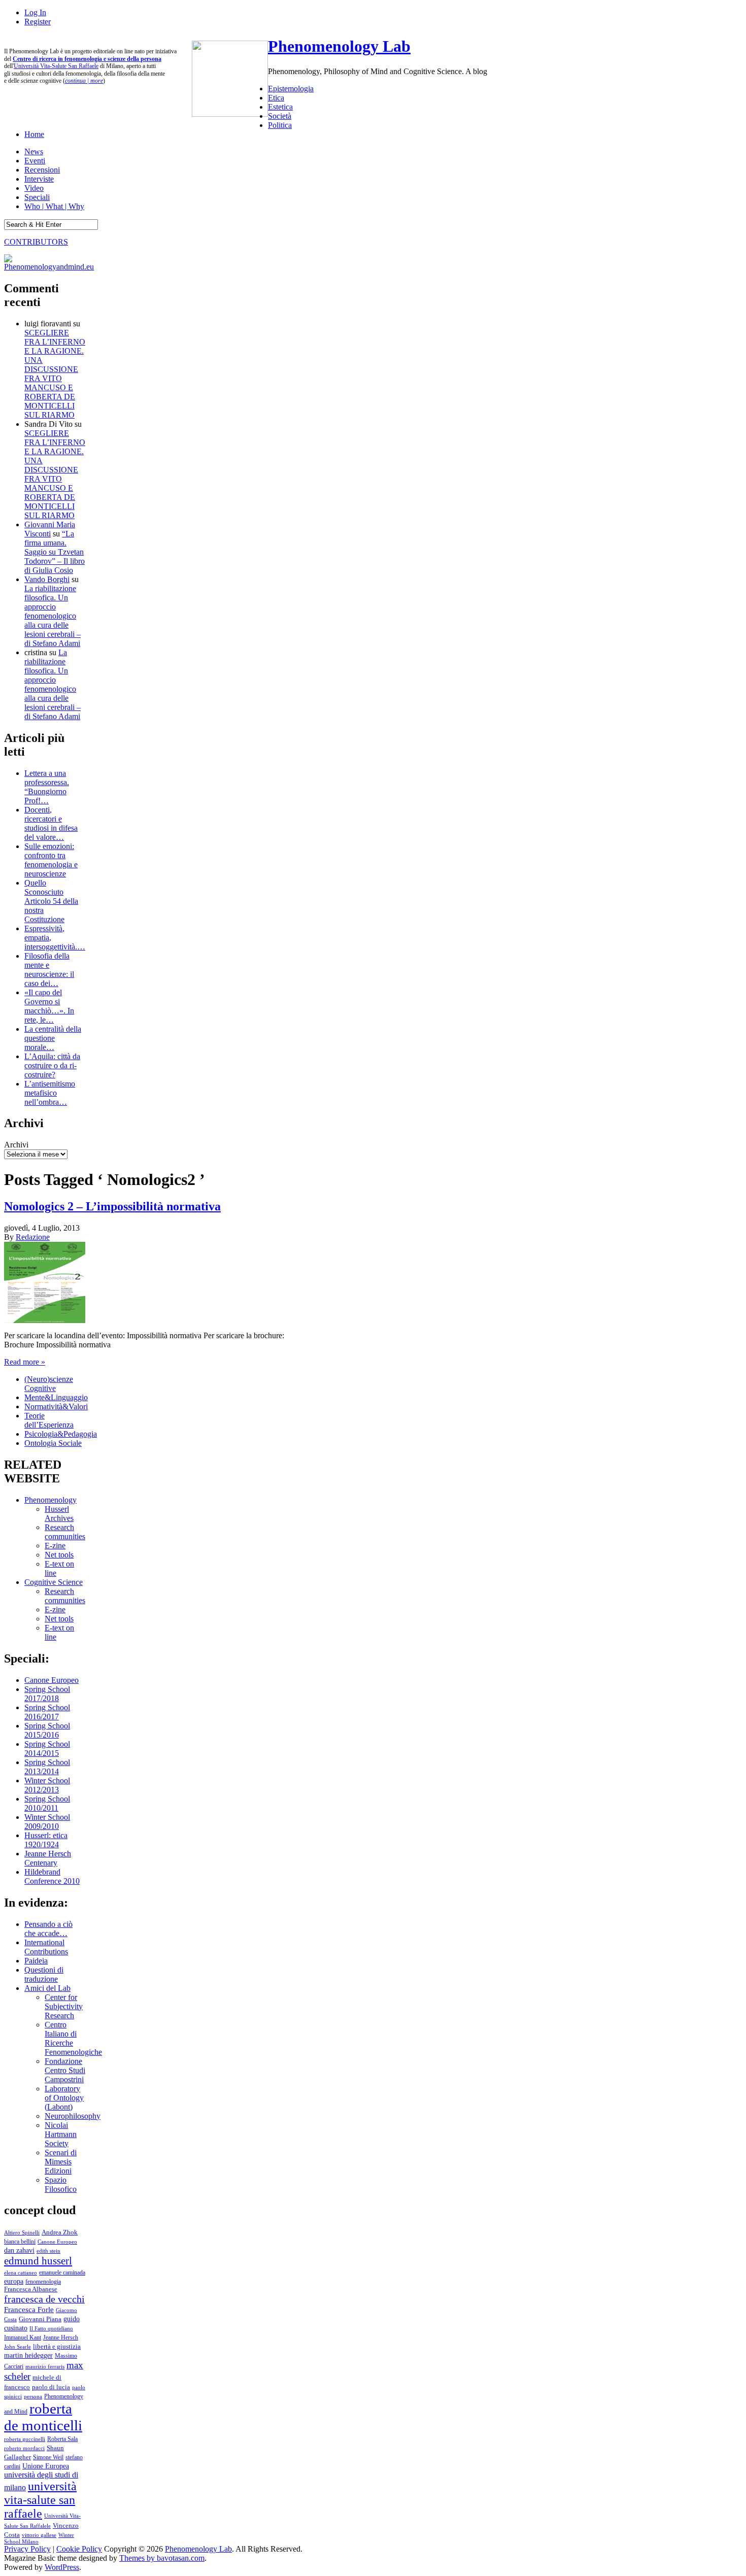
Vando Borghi (47, 579)
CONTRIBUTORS (36, 242)
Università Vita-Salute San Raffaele (56, 66)
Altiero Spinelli (22, 2232)
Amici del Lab (47, 1988)
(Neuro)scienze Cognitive (49, 1384)
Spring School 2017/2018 (47, 1694)
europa (14, 2281)
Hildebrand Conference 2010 (52, 1876)
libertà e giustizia (57, 2347)
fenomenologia (43, 2282)
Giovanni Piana (40, 2319)
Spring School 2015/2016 (47, 1730)
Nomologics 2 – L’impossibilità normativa (112, 1206)
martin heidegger (28, 2355)
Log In (35, 12)
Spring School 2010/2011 (47, 1803)
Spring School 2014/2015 (47, 1749)
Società (280, 116)
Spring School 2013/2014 (47, 1767)
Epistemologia (291, 89)
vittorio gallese (39, 2535)
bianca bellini (20, 2242)
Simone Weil (48, 2457)
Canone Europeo (52, 1680)
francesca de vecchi (44, 2299)
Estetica (280, 107)
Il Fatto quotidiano (51, 2329)
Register (38, 22)
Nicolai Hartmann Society (61, 2134)
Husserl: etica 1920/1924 (46, 1840)
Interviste (39, 179)
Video (34, 188)
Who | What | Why (54, 206)
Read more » (25, 1362)
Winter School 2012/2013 (47, 1785)
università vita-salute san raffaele (40, 2500)
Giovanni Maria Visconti (50, 529)
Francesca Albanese (31, 2289)
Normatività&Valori (56, 1406)
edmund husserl (38, 2261)
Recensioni (42, 170)
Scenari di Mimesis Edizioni (61, 2162)
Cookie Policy (79, 2549)
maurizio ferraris (45, 2366)
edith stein (48, 2251)
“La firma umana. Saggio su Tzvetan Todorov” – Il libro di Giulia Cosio (55, 552)
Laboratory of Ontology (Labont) (64, 2098)
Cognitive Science (54, 1582)
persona (33, 2396)
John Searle (18, 2347)
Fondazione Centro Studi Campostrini (65, 2070)
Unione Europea (46, 2466)
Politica (280, 125)
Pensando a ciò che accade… (48, 1929)
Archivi (16, 1145)
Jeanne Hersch (61, 2338)
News (34, 151)
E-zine (55, 1546)
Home (34, 134)
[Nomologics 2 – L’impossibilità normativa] (45, 1320)
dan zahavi (19, 2250)
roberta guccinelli (25, 2439)
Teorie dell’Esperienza (49, 1420)
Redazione (33, 1237)
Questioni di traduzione (44, 1974)
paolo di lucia (51, 2387)
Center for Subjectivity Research (64, 2006)
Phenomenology (50, 1500)
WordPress (62, 2567)
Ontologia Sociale (53, 1443)
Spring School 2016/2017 (47, 1712)
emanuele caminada (62, 2273)
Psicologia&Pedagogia (61, 1434)
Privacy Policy (27, 2549)
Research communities (65, 1532)
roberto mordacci (24, 2448)
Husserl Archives (59, 1514)
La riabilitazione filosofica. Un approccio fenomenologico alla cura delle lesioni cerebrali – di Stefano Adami (53, 616)
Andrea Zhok (60, 2232)
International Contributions (46, 1947)
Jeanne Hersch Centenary (48, 1858)
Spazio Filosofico (61, 2184)
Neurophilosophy (73, 2116)
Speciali (37, 197)
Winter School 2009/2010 (47, 1822)
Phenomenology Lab (339, 46)
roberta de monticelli (43, 2417)
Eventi (35, 161)
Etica (276, 98)
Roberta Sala (62, 2439)
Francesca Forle (29, 2310)
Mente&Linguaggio (56, 1397)
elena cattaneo (21, 2273)
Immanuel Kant (23, 2338)
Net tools (59, 1555)
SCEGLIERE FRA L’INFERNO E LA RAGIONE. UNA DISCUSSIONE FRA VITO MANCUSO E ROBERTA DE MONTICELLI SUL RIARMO (55, 374)
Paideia (36, 1961)
